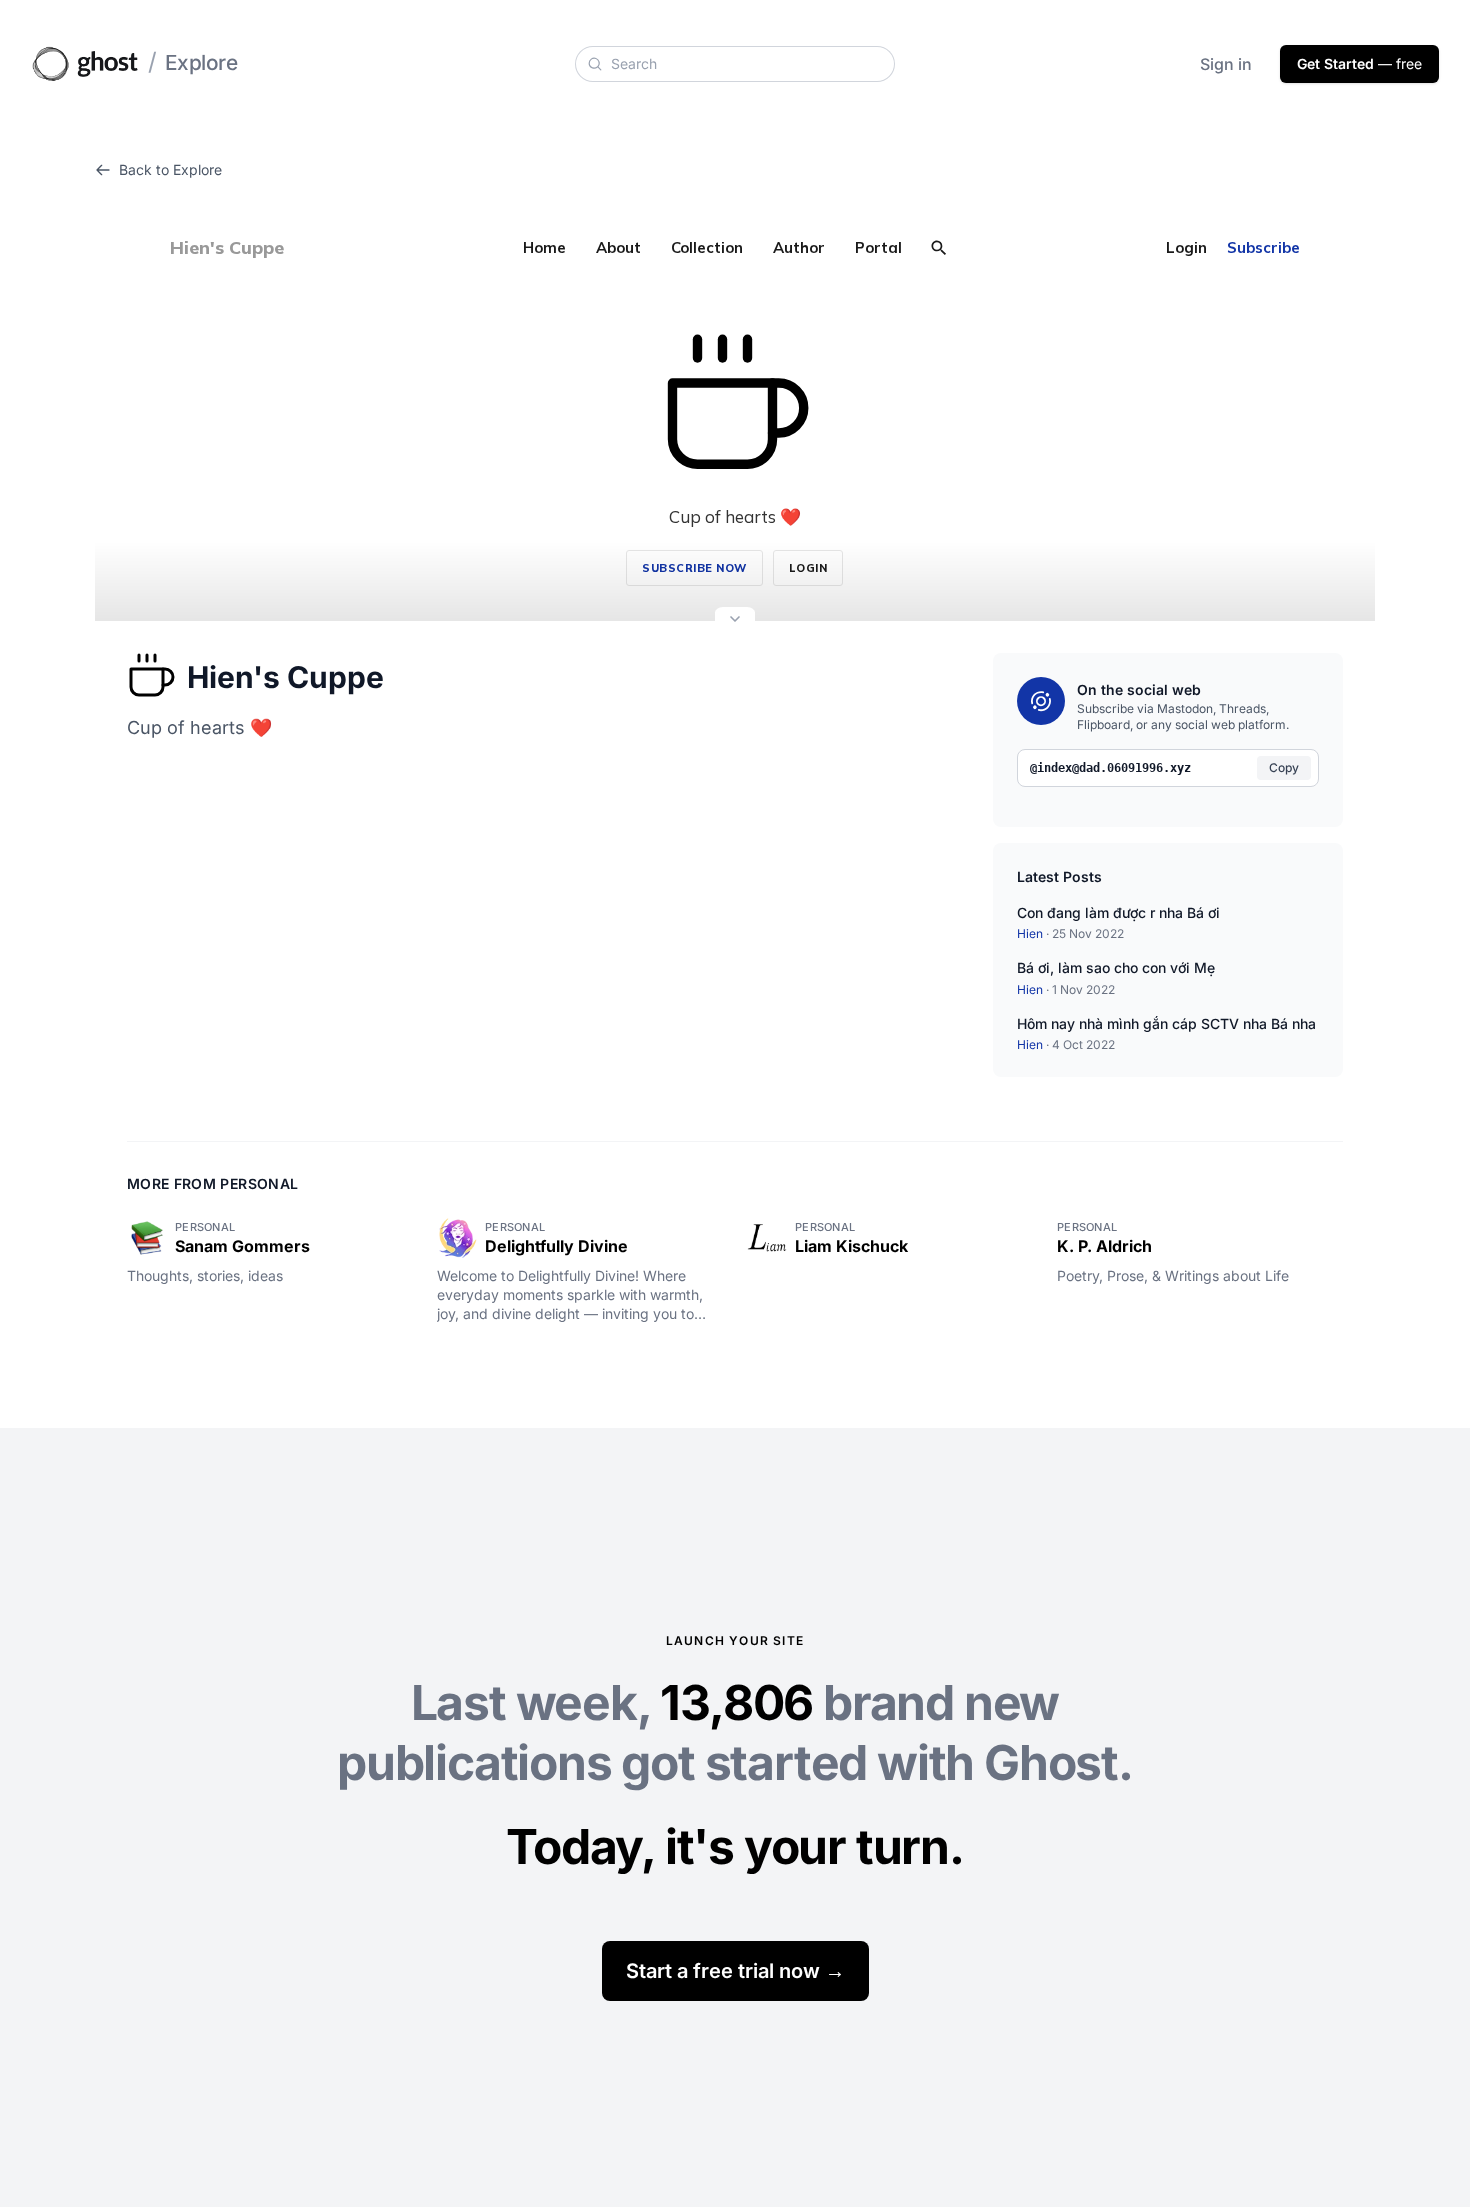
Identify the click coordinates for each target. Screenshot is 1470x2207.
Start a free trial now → (735, 1971)
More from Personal (212, 1183)
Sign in (1226, 64)
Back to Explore (170, 169)
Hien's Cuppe (285, 677)
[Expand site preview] (735, 621)
